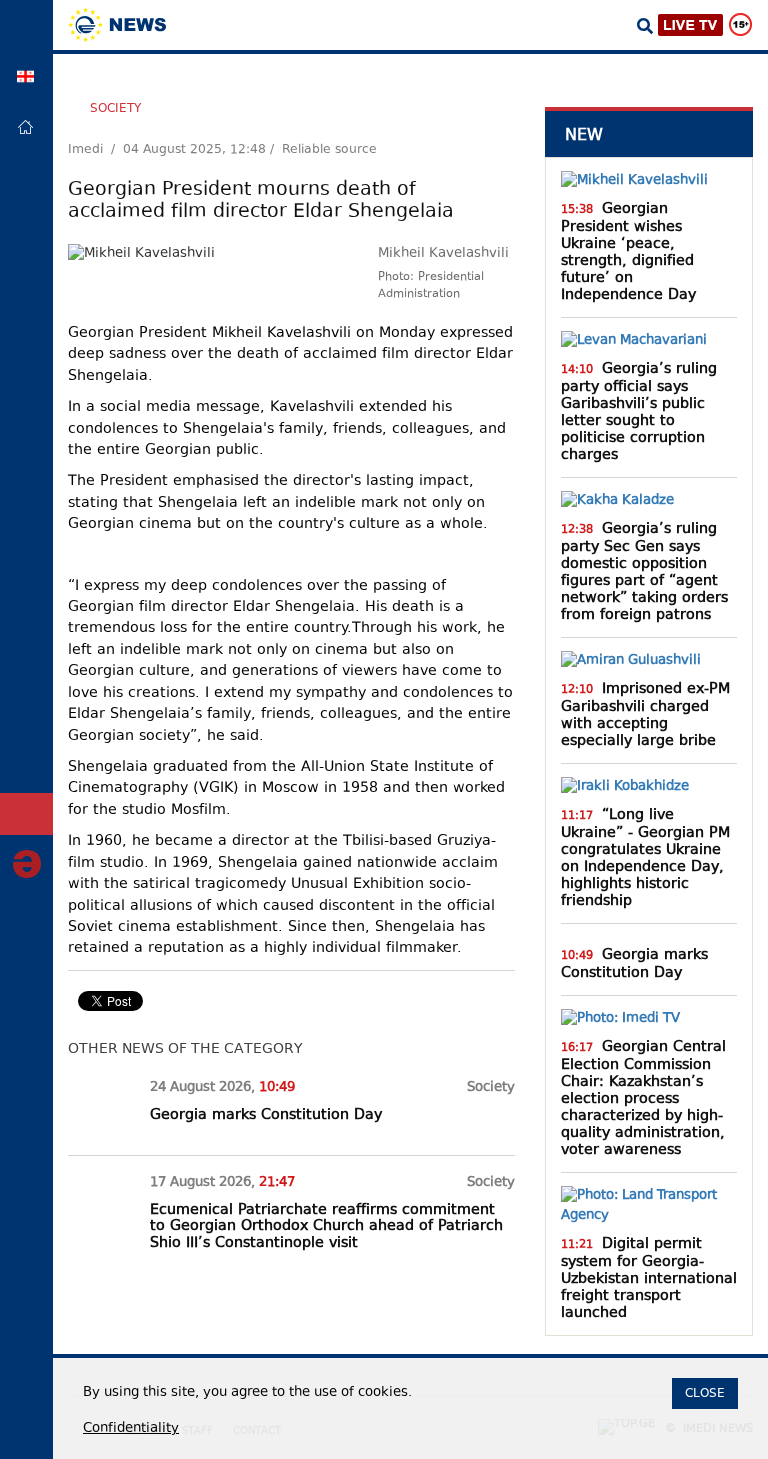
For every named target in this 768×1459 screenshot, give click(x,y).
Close (705, 1393)
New (584, 134)
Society (115, 108)
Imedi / (95, 150)
